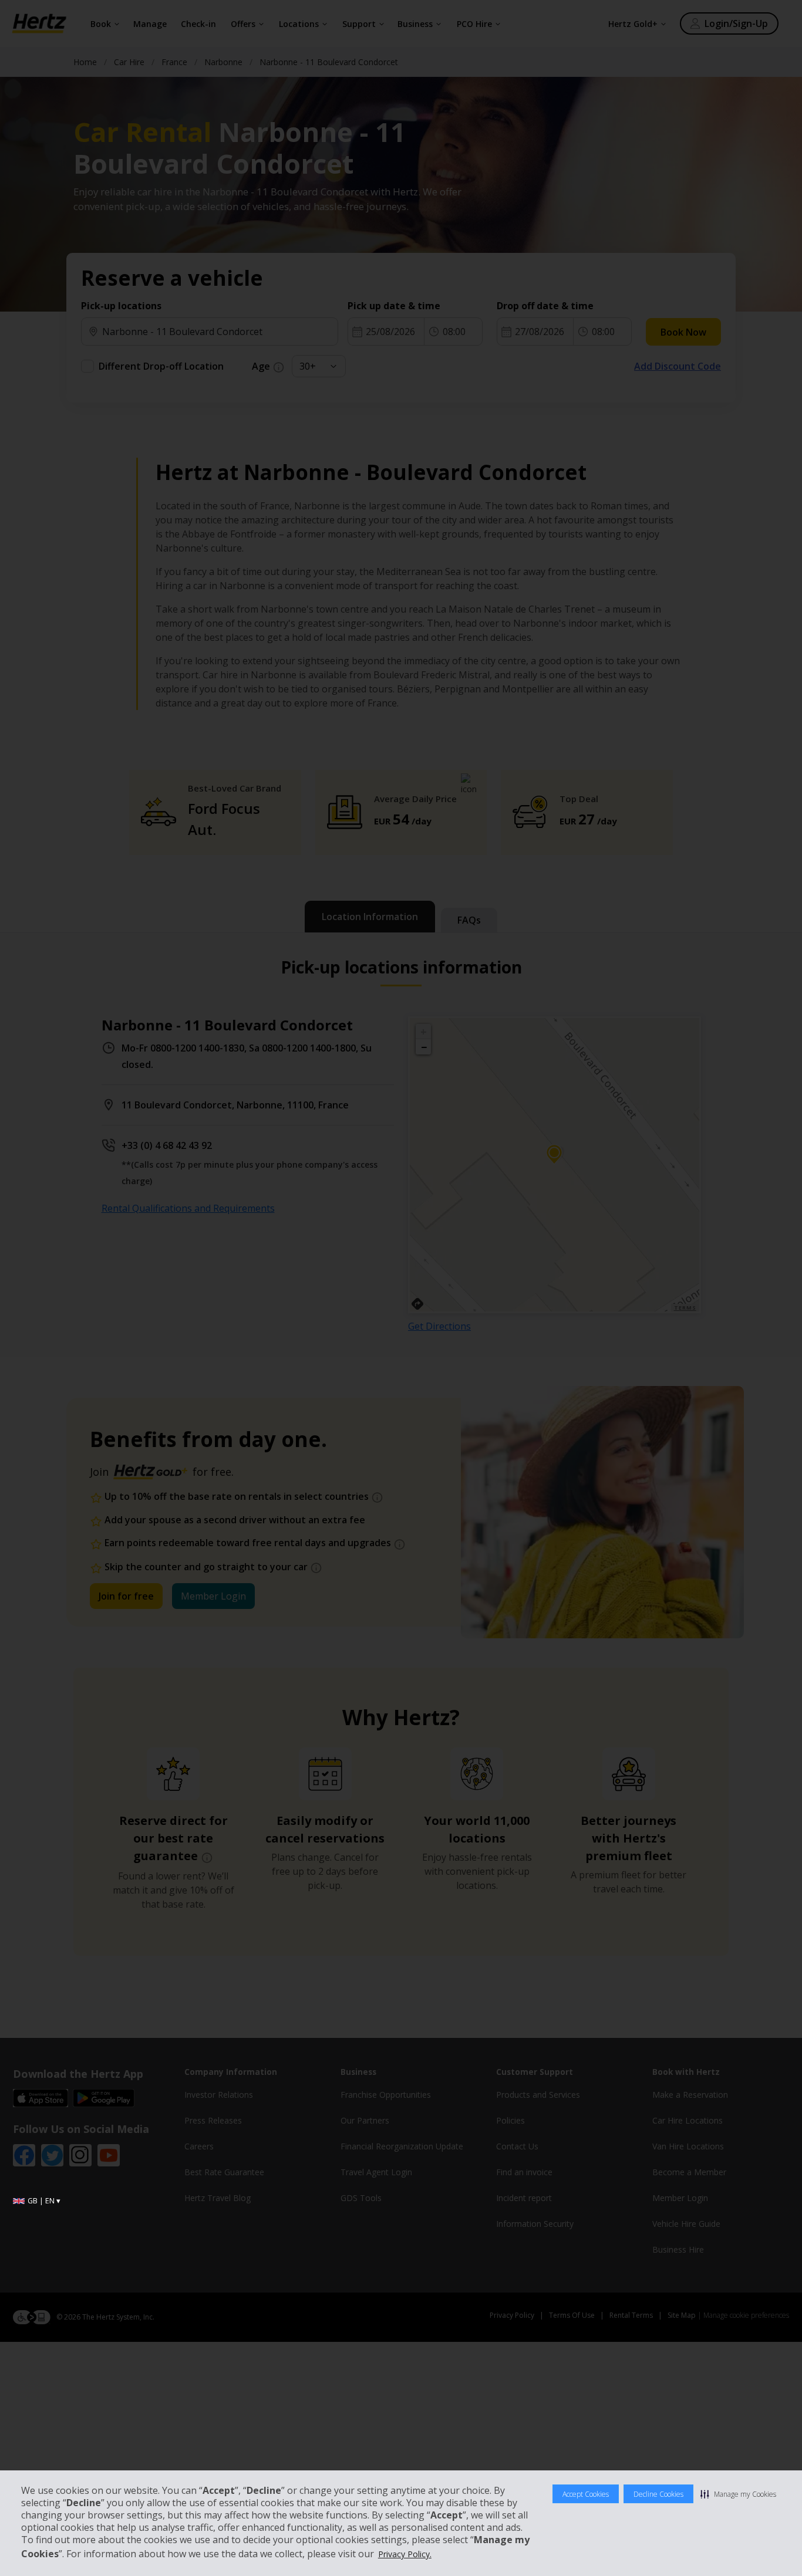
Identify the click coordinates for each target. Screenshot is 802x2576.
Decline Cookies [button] (658, 2494)
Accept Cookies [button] (586, 2494)
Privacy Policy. (405, 2554)
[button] (738, 2494)
